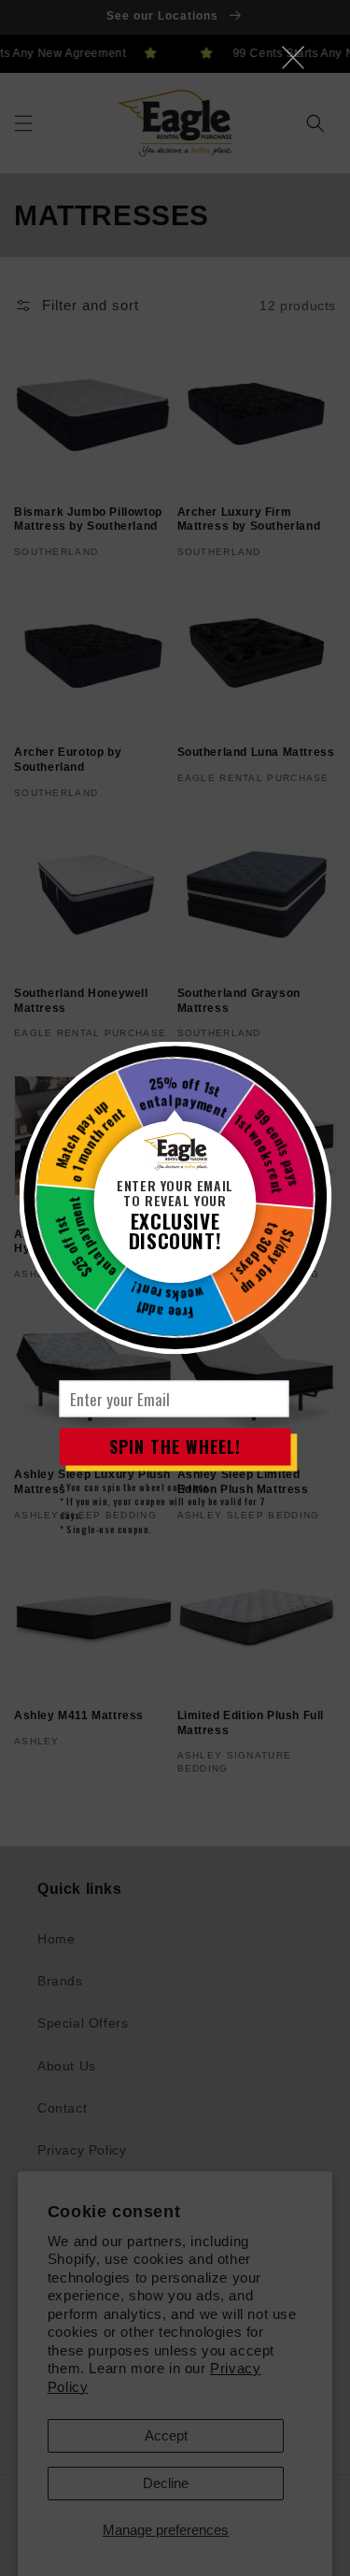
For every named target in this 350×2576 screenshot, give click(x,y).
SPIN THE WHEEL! (175, 1446)
